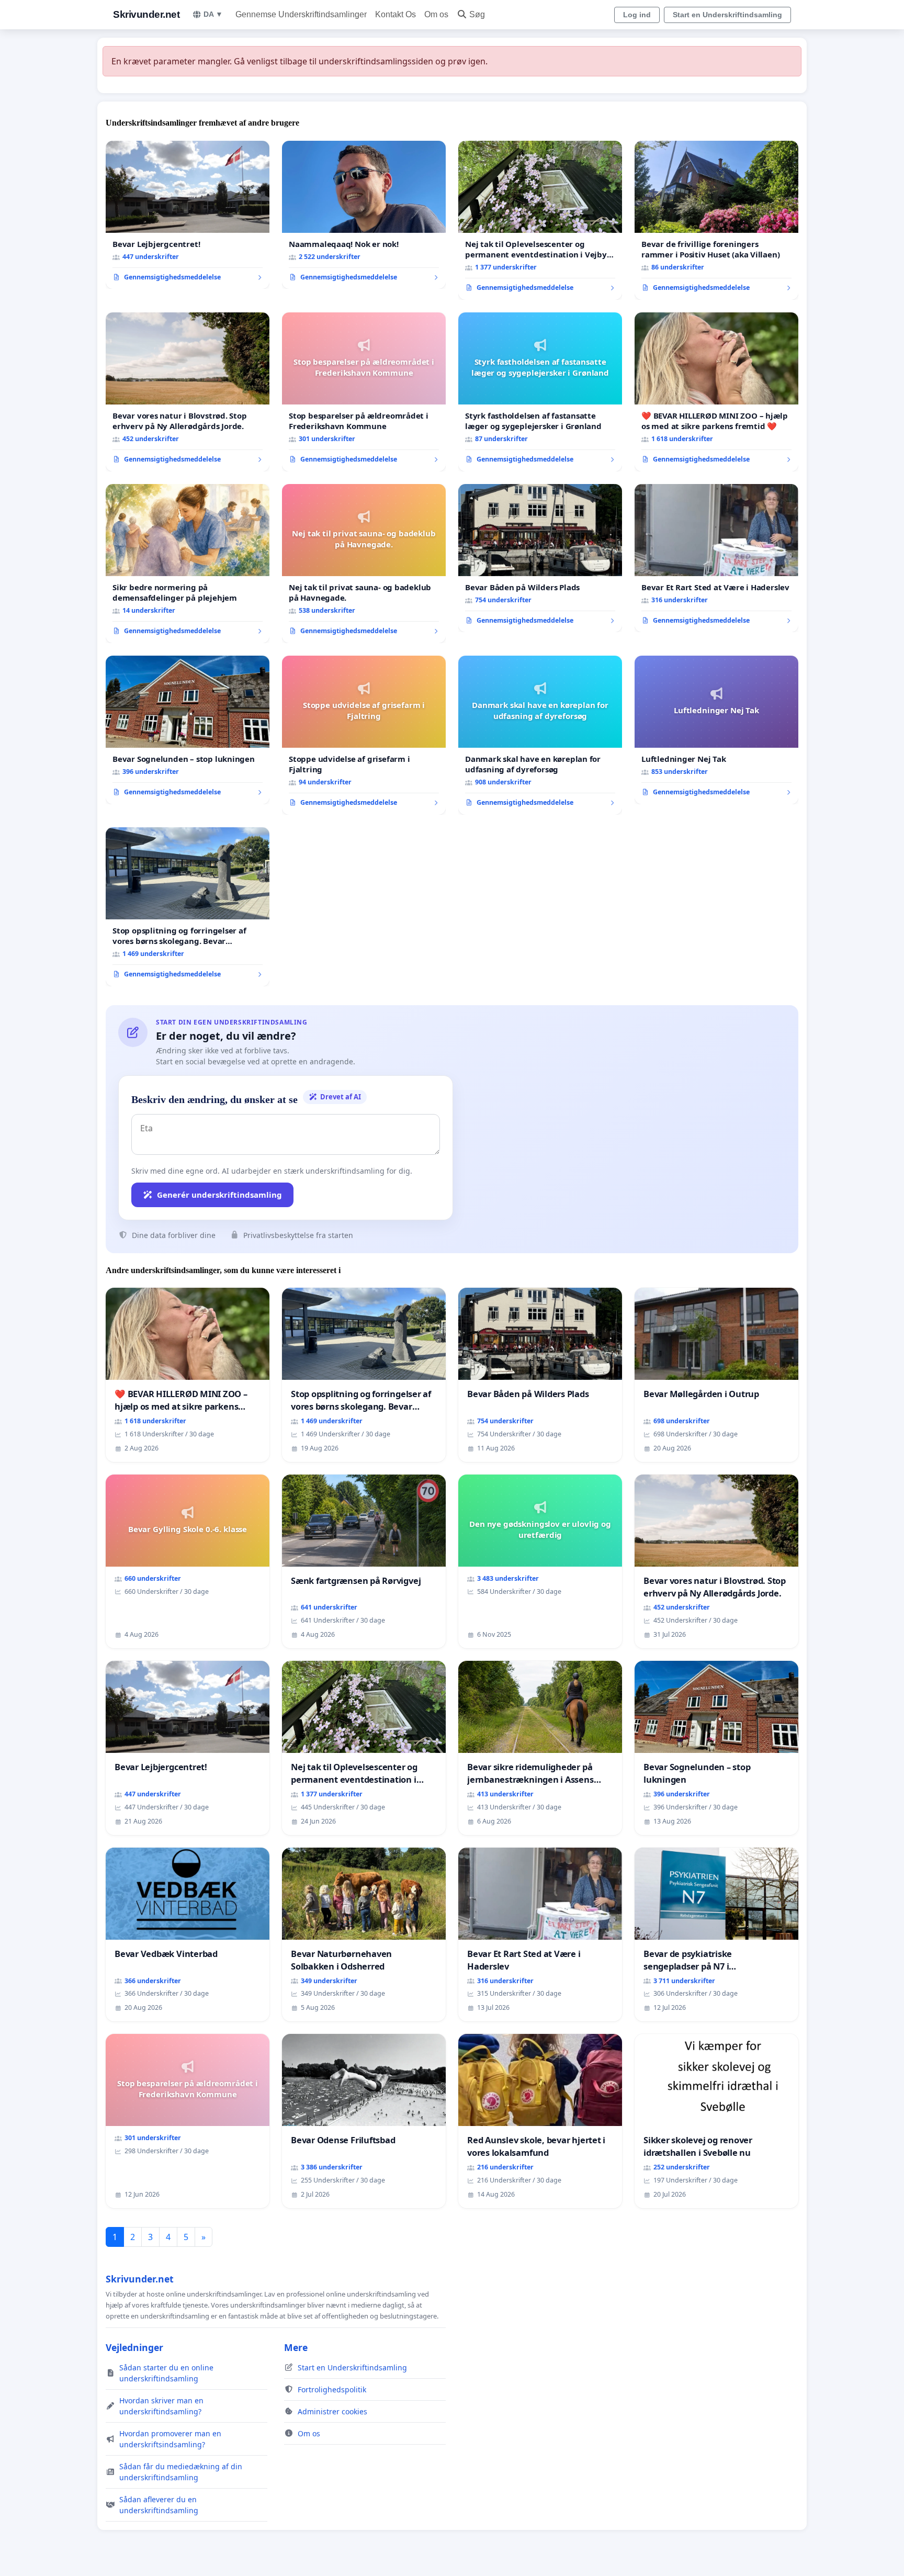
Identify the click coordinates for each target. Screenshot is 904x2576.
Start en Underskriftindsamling (727, 15)
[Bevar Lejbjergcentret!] (188, 215)
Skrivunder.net (146, 14)
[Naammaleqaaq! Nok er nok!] (364, 215)
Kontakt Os (395, 14)
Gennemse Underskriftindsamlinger (301, 14)
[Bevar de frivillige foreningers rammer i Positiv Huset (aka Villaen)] (716, 220)
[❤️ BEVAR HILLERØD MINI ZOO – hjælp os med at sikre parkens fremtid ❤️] (716, 392)
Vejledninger (134, 2347)
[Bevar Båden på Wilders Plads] (540, 558)
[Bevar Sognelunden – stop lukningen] (188, 730)
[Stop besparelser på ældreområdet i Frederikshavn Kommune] (364, 392)
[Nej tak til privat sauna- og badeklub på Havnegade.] (364, 564)
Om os (436, 14)
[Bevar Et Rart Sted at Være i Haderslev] (716, 558)
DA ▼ (213, 14)
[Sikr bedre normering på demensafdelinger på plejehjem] (188, 564)
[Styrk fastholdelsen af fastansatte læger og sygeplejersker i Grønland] (540, 392)
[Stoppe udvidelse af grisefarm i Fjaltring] (364, 735)
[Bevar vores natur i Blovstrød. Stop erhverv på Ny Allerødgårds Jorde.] (188, 392)
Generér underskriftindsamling (219, 1195)
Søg (477, 14)
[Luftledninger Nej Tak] (716, 730)
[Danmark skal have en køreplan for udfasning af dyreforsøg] (540, 735)
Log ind (637, 15)
